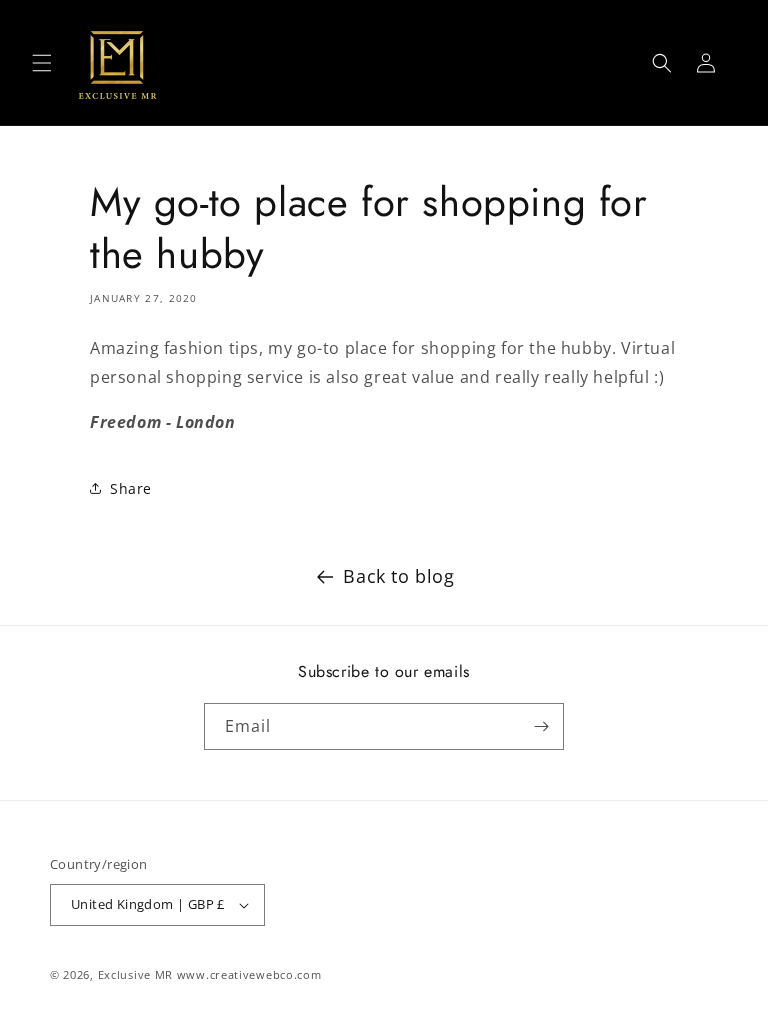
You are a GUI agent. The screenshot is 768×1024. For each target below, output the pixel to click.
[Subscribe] (541, 726)
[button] (42, 63)
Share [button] (131, 488)
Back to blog (398, 576)
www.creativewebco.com (249, 974)
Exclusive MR (135, 974)
